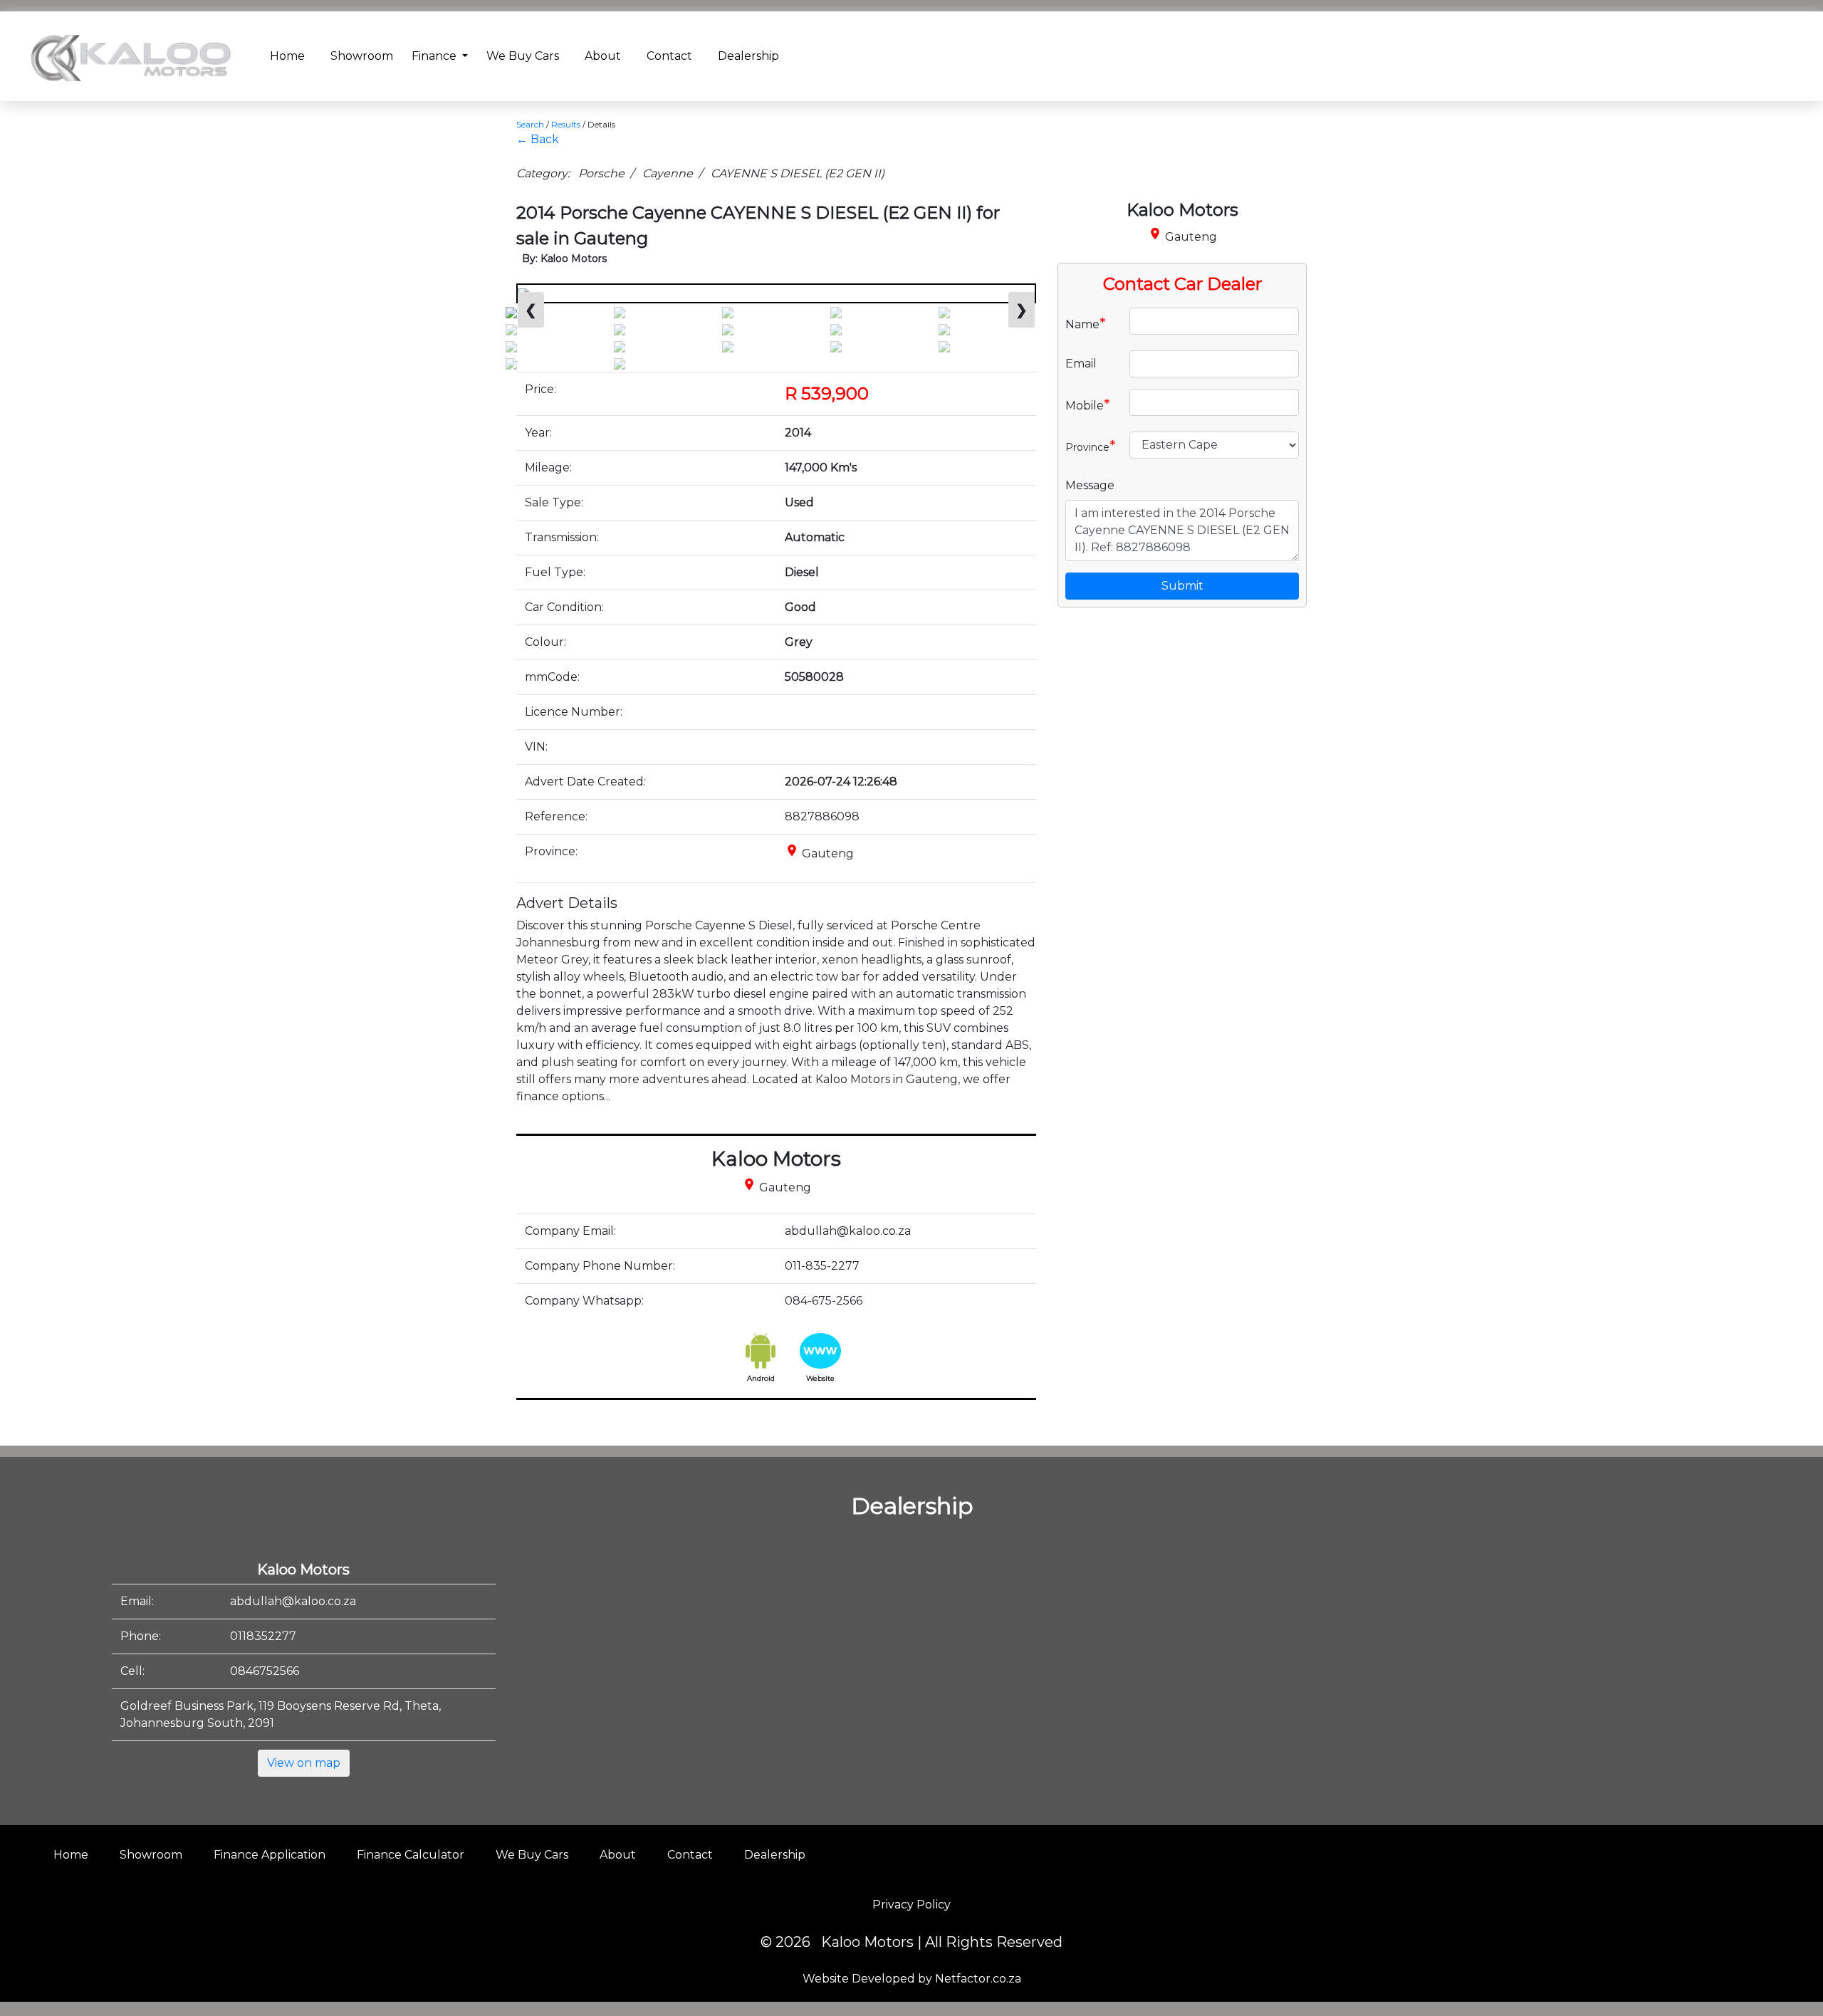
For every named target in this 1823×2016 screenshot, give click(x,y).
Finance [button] (435, 56)
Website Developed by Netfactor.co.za (912, 1979)
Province (1091, 446)
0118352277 (263, 1636)
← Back (538, 139)
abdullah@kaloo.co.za (293, 1601)
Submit (1182, 586)
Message (1090, 485)
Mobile (1088, 404)
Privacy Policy (911, 1905)
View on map (304, 1763)
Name (1086, 323)
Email (1081, 364)
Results (566, 124)
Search (530, 124)
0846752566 (265, 1671)
